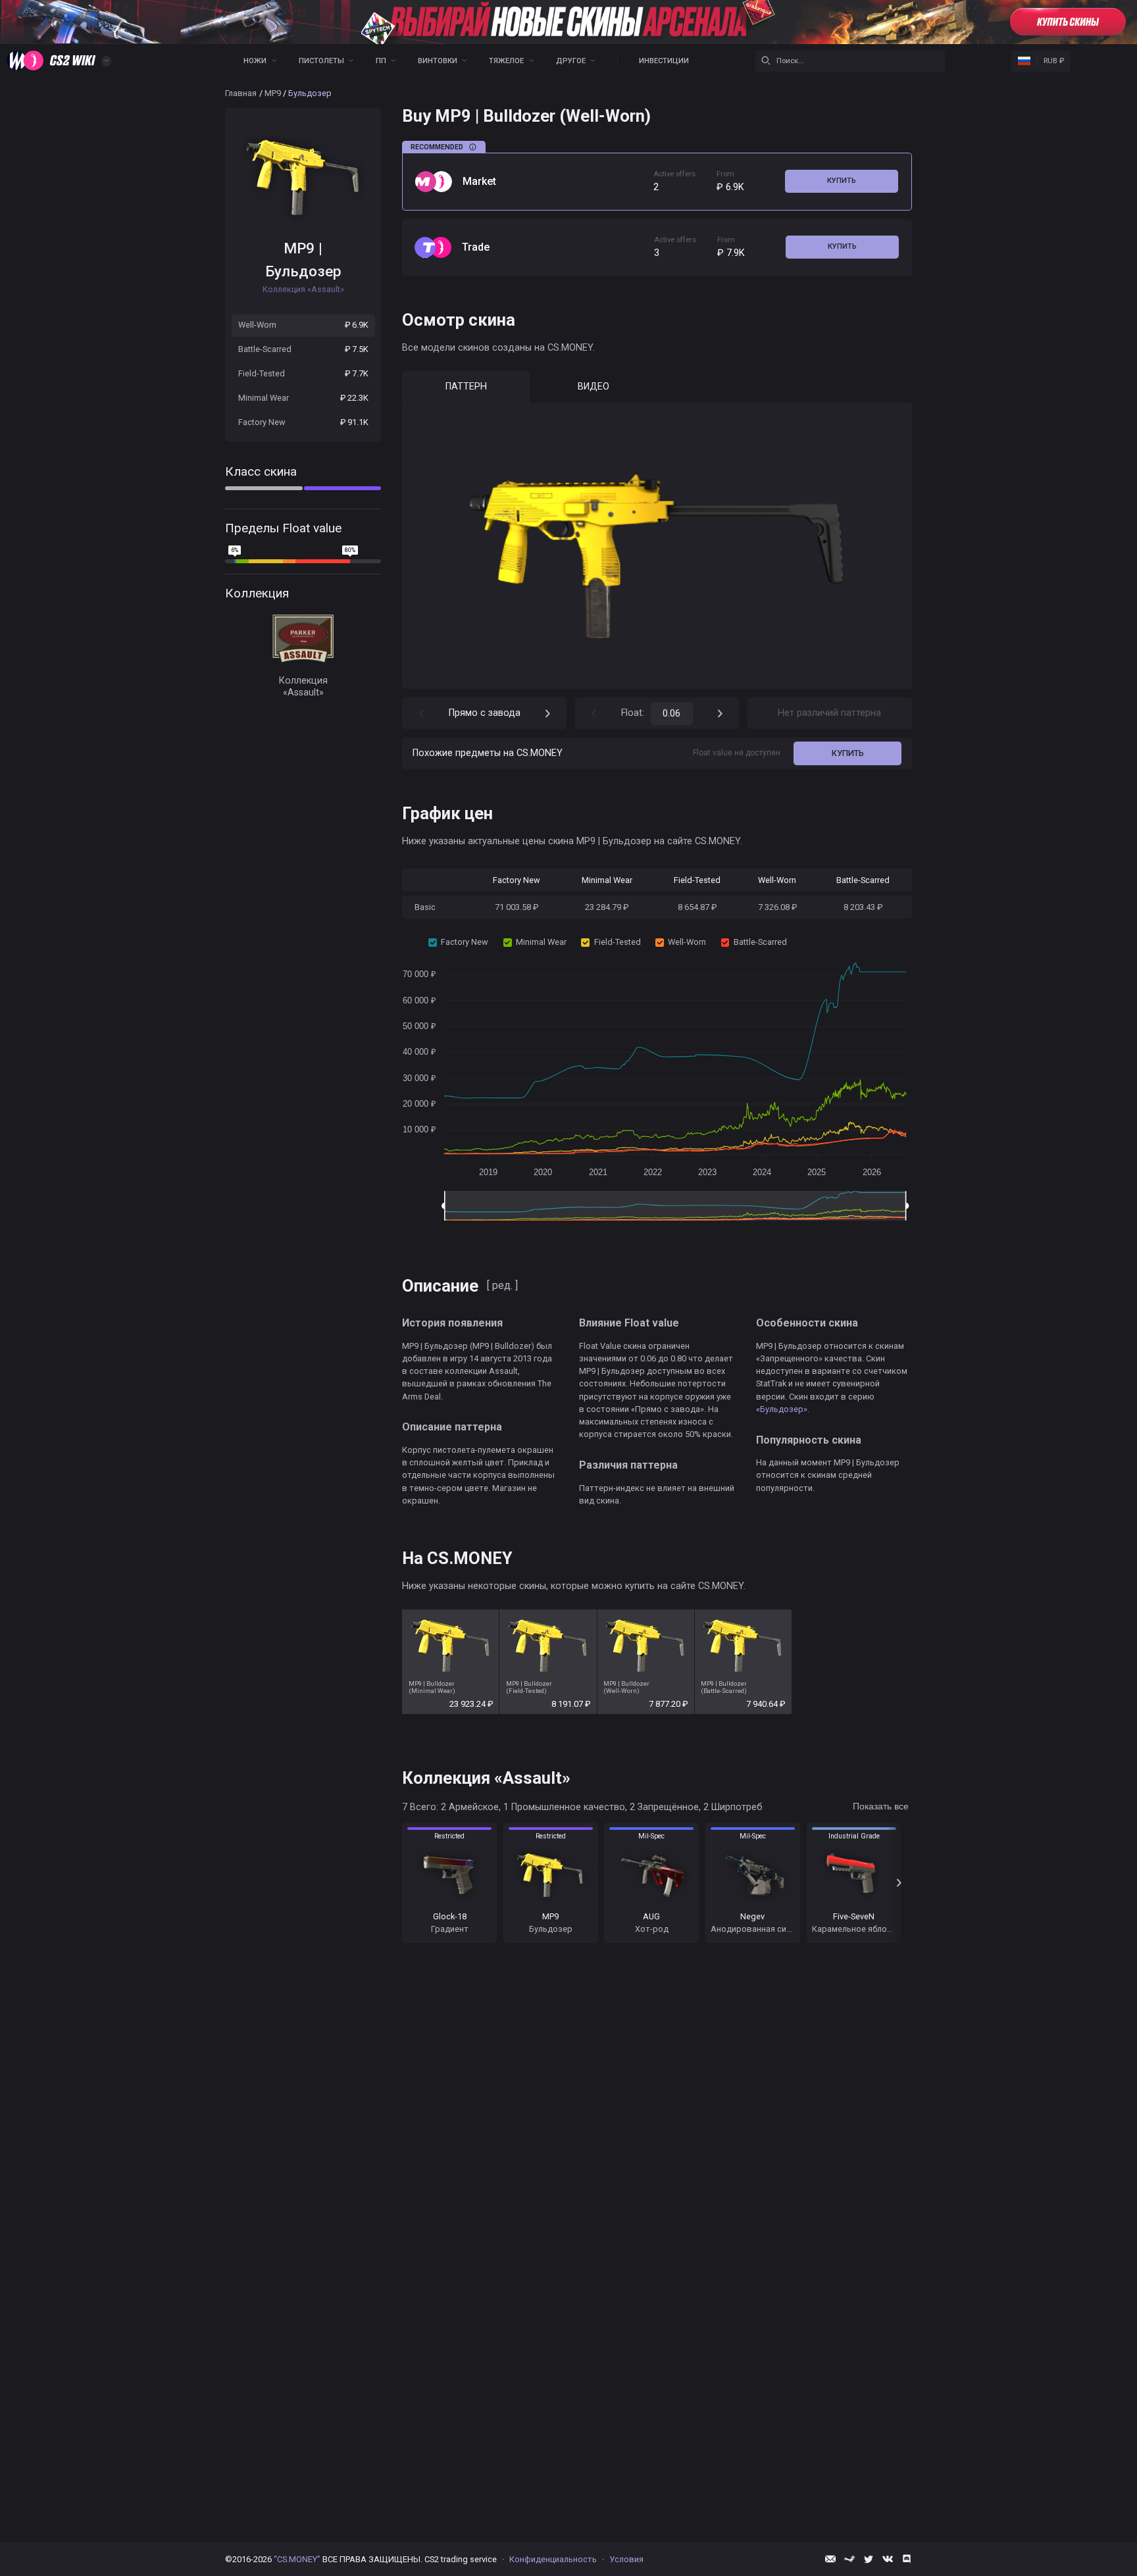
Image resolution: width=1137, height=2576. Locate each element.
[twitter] (869, 2559)
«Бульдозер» (782, 1409)
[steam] (849, 2559)
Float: (633, 713)
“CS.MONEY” (297, 2559)
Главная (241, 93)
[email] (830, 2559)
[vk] (888, 2559)
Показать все (881, 1806)
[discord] (907, 2559)
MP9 (273, 93)
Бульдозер (303, 271)
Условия (626, 2559)
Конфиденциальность (553, 2559)
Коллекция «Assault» (303, 687)
